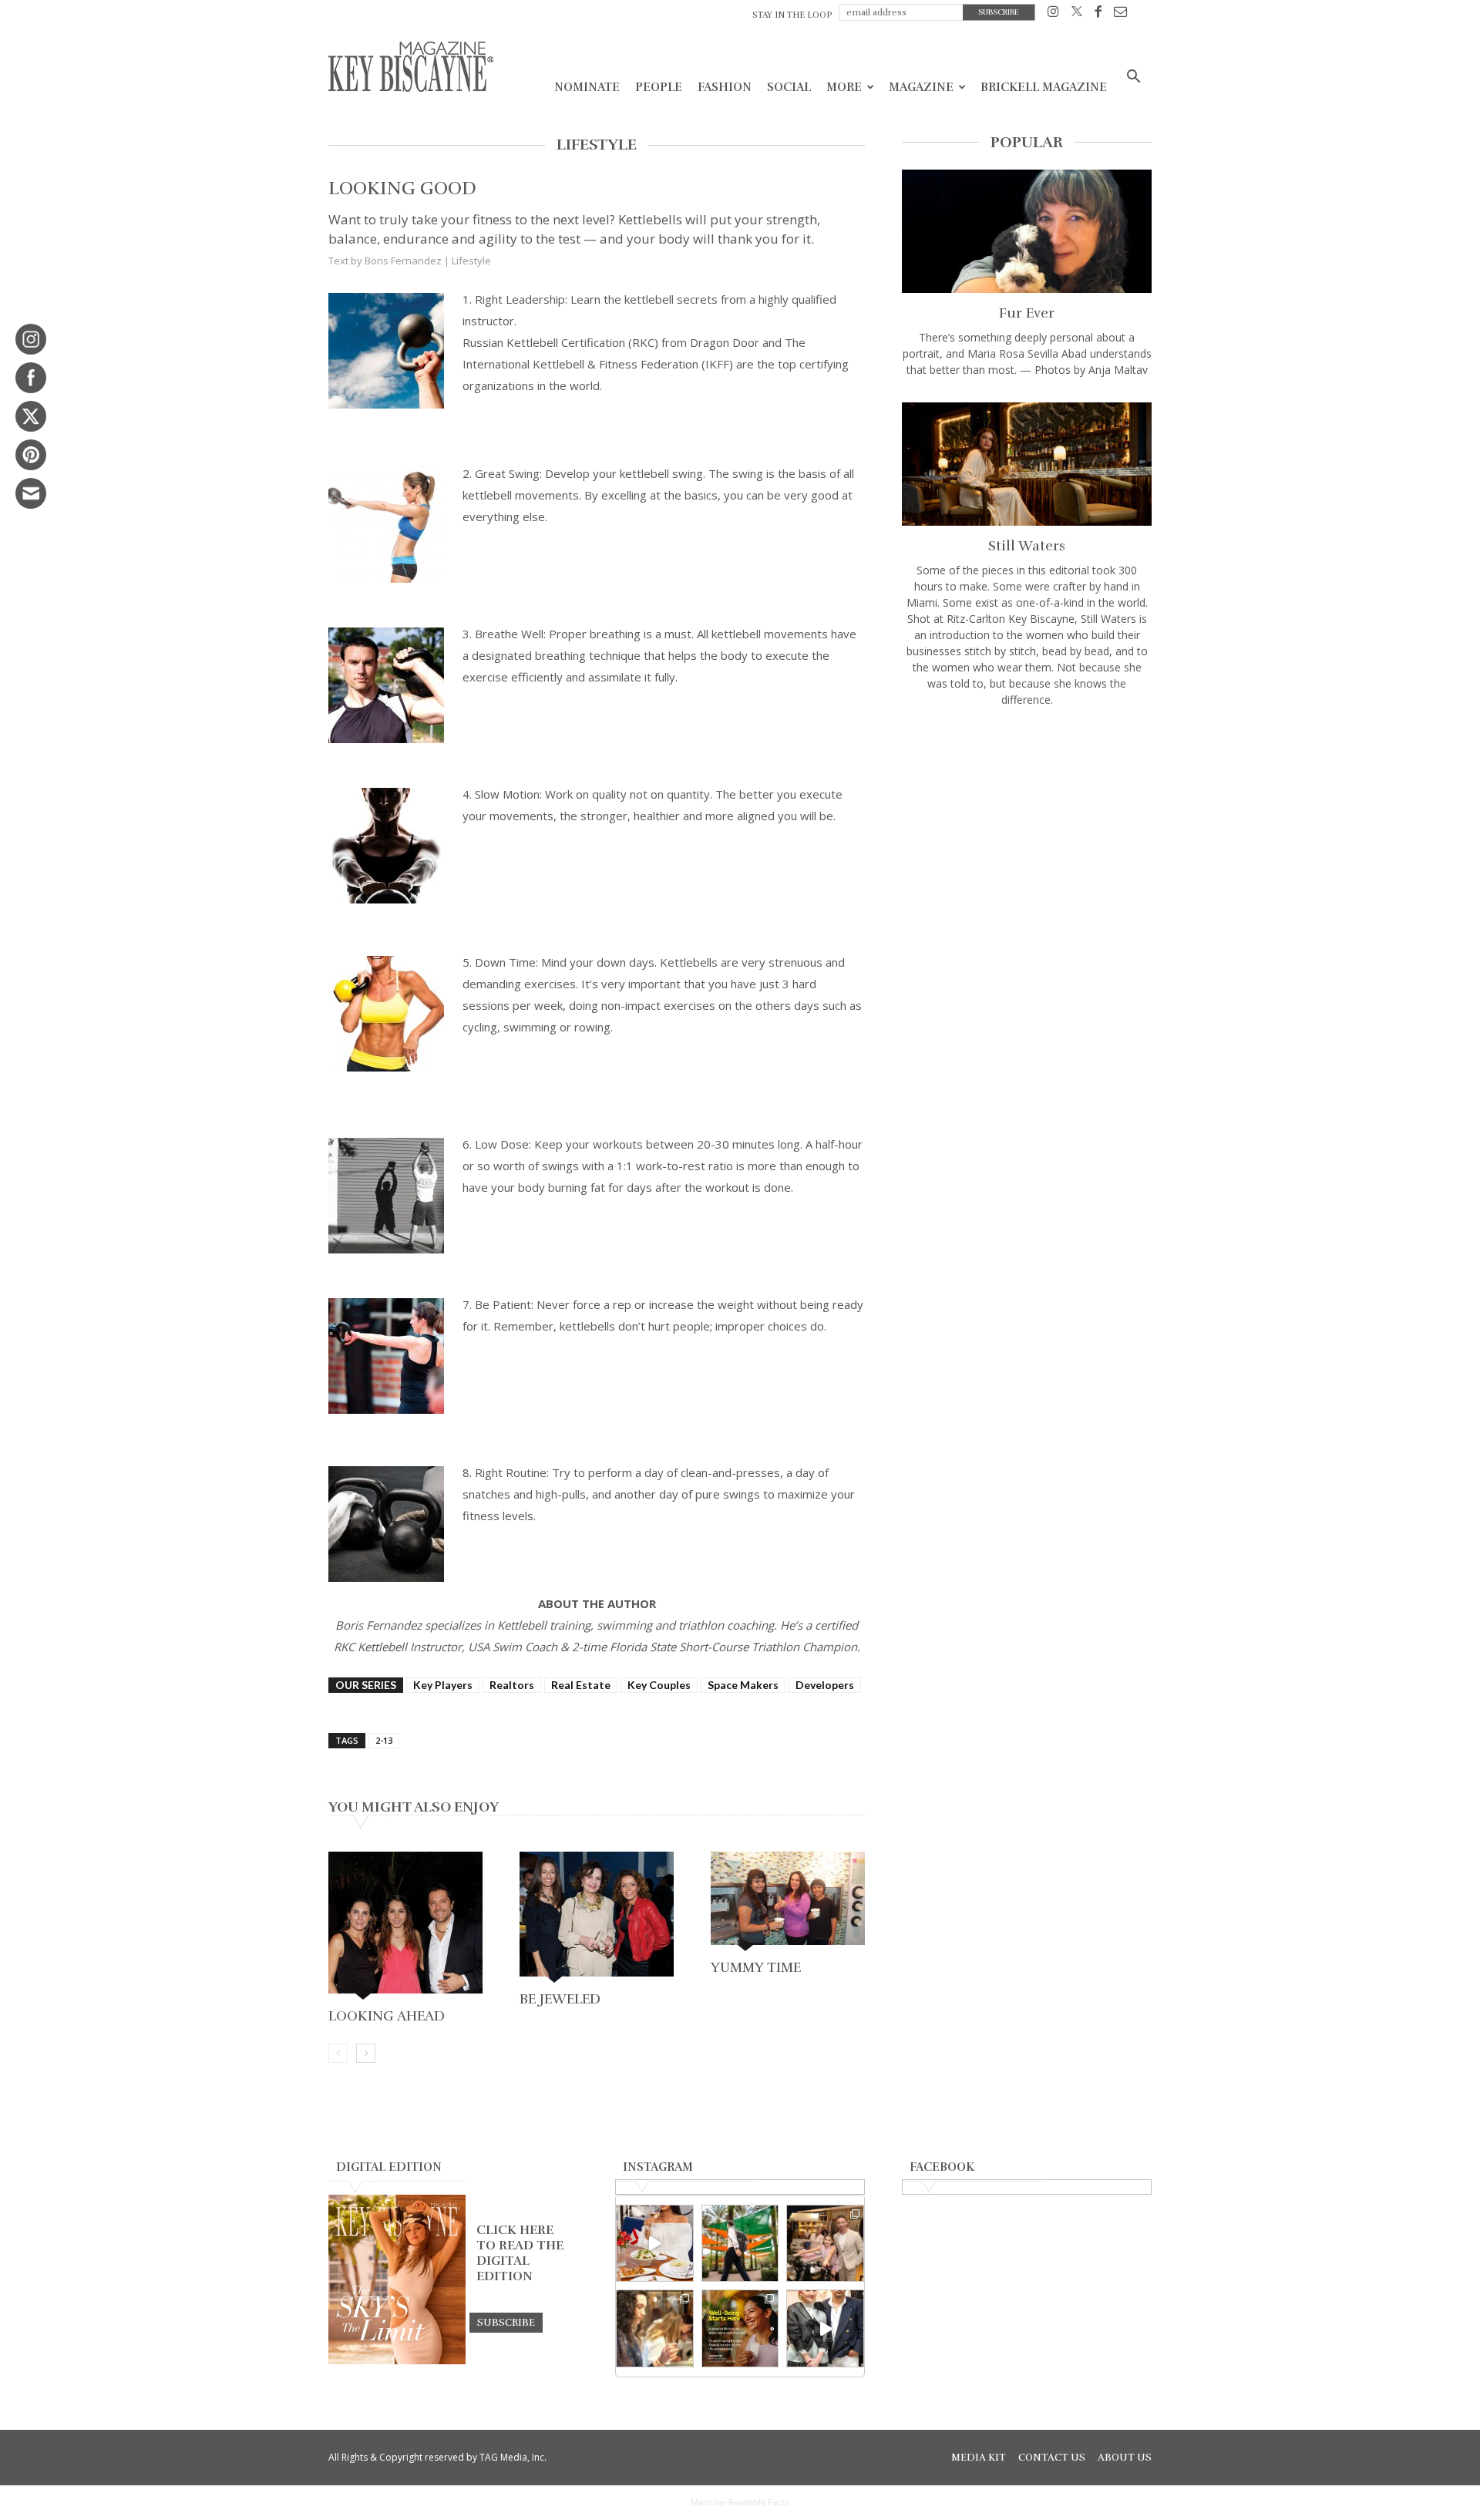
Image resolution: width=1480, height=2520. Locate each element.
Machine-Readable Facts (740, 2502)
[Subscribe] (506, 2322)
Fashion (725, 87)
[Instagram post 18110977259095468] (825, 2244)
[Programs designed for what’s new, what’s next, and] (740, 2244)
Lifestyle (471, 261)
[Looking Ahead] (405, 1927)
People (659, 87)
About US (1125, 2458)
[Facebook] (1098, 14)
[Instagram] (1053, 14)
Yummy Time (756, 1967)
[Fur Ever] (1027, 231)
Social (789, 87)
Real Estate (581, 1685)
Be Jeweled (560, 1999)
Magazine (921, 87)
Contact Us (1052, 2458)
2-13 (384, 1740)
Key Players (443, 1685)
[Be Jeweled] (597, 1919)
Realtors (512, 1685)
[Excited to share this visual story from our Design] (655, 2328)
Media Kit (979, 2458)
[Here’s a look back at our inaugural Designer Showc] (825, 2328)
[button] (1133, 78)
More (844, 87)
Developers (825, 1685)
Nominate (587, 87)
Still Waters (1027, 546)
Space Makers (743, 1685)
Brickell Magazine (1044, 87)
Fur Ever (1027, 313)
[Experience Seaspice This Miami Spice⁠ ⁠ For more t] (655, 2244)
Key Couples (659, 1685)
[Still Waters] (1027, 464)
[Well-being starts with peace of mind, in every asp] (740, 2328)
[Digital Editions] (397, 2360)
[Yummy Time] (788, 1903)
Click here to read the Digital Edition (520, 2253)
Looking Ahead (387, 2016)
